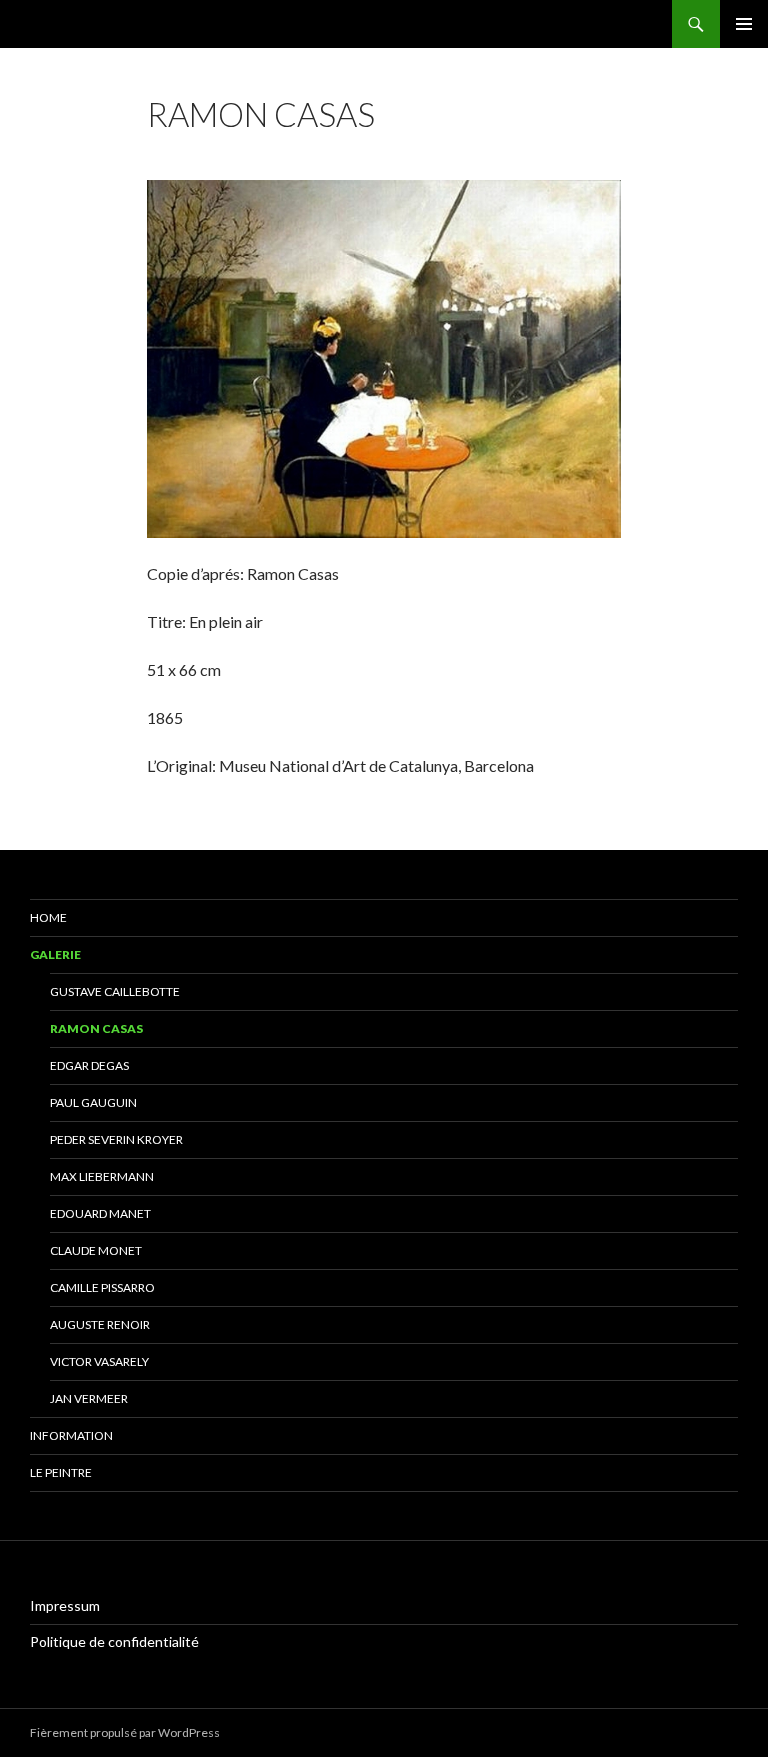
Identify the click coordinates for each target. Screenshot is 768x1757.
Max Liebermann (102, 1176)
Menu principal (744, 24)
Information (71, 1435)
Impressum (65, 1605)
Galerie (55, 954)
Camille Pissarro (102, 1287)
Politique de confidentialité (114, 1641)
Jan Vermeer (89, 1398)
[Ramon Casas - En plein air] (384, 356)
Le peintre (61, 1472)
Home (48, 917)
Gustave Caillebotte (115, 991)
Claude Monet (96, 1250)
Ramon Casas (96, 1028)
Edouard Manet (100, 1213)
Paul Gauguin (93, 1102)
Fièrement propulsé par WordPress (125, 1732)
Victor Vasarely (99, 1361)
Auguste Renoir (100, 1324)
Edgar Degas (89, 1065)
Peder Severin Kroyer (116, 1139)
